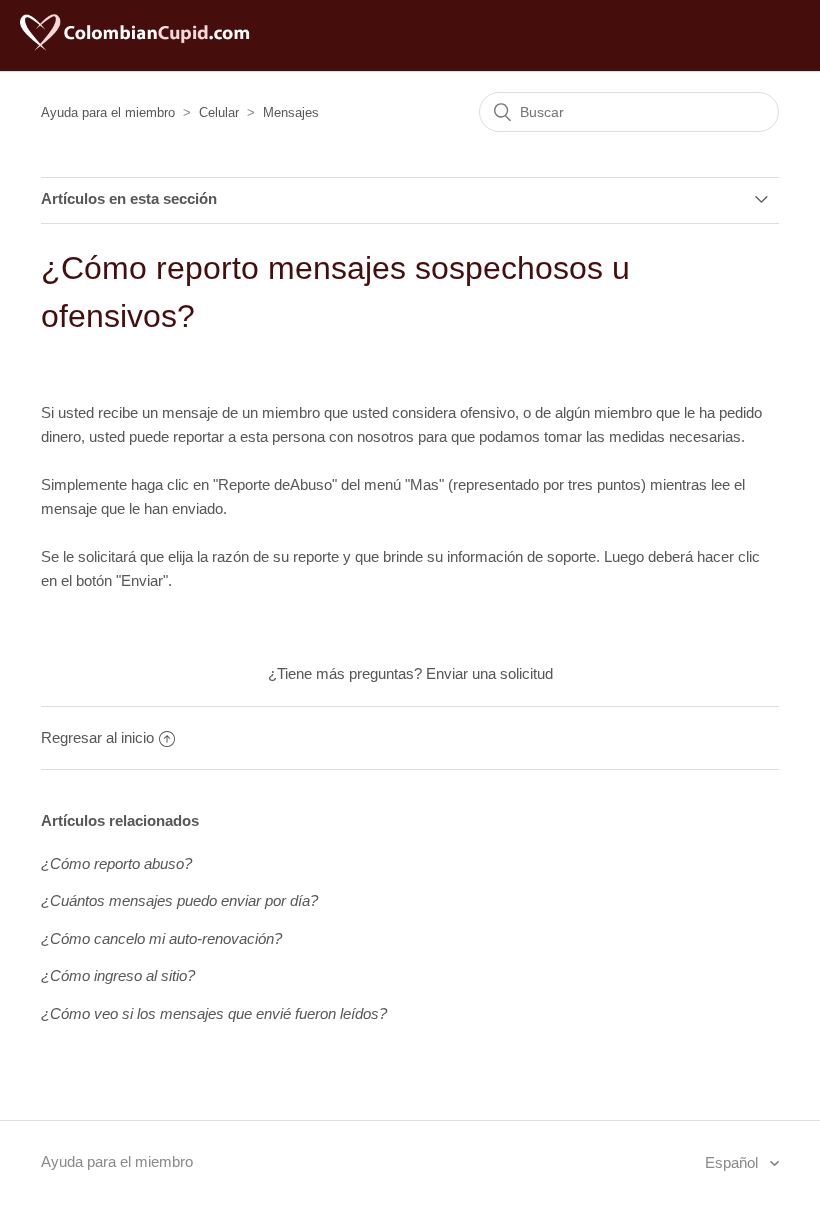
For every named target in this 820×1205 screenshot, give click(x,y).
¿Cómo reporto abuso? (116, 863)
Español (733, 1162)
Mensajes (291, 112)
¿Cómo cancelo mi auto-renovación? (161, 938)
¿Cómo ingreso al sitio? (118, 975)
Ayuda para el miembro (108, 112)
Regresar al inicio (97, 737)
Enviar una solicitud (489, 673)
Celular (219, 112)
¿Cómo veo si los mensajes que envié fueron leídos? (214, 1013)
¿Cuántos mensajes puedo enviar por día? (179, 900)
